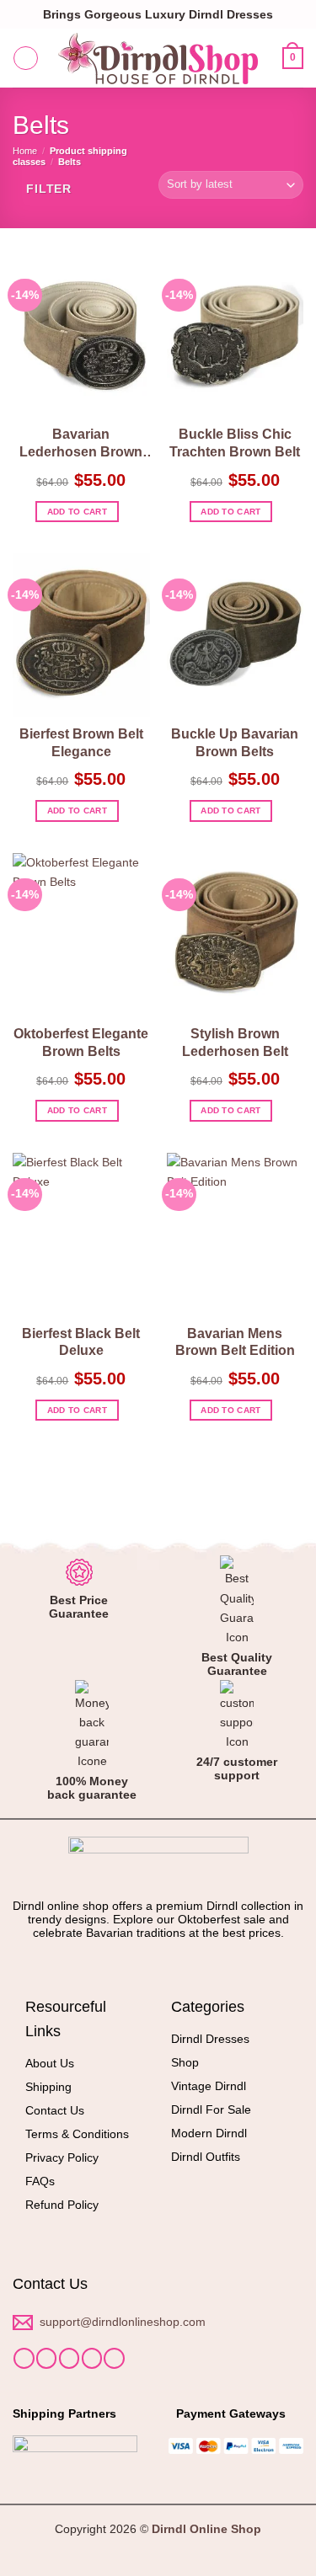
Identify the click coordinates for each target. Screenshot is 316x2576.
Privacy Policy (62, 2157)
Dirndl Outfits (206, 2157)
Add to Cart (77, 512)
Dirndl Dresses (210, 2039)
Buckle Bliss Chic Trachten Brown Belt (235, 443)
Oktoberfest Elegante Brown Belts (81, 1043)
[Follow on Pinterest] (114, 2358)
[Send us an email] (92, 2358)
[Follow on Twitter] (69, 2358)
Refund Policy (62, 2205)
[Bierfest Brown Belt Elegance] (81, 635)
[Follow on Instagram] (46, 2358)
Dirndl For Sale (211, 2109)
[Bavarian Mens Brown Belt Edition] (236, 1235)
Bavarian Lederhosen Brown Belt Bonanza (81, 444)
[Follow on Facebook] (24, 2358)
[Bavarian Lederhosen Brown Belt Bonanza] (81, 336)
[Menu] (26, 59)
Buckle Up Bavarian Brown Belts (235, 743)
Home (25, 151)
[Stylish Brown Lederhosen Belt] (236, 935)
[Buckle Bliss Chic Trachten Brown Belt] (236, 336)
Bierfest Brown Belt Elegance (81, 743)
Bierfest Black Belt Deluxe (81, 1342)
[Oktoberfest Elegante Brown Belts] (81, 935)
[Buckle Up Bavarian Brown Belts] (236, 635)
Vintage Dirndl (209, 2086)
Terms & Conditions (77, 2134)
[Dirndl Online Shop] (158, 59)
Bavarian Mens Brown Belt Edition (235, 1342)
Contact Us (55, 2110)
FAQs (40, 2181)
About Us (50, 2063)
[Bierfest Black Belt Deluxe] (81, 1235)
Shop (185, 2062)
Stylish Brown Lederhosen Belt (235, 1043)
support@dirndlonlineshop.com (124, 2322)
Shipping (48, 2087)
